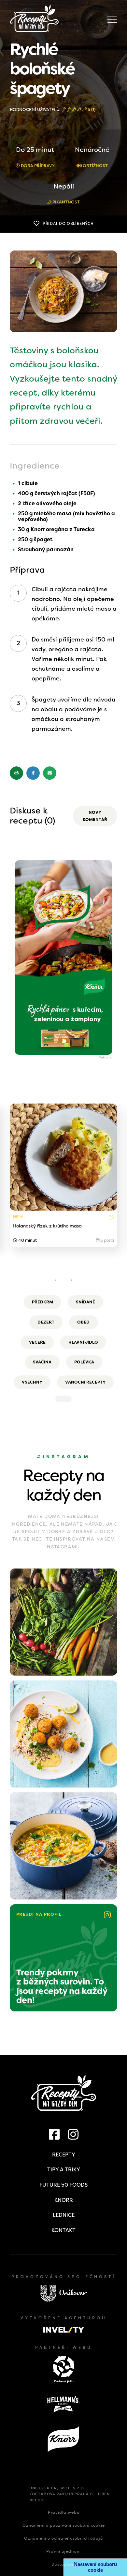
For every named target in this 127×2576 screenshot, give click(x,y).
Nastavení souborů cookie (95, 2567)
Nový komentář (95, 816)
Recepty (64, 2155)
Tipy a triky (64, 2170)
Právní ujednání (63, 2551)
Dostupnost (64, 2564)
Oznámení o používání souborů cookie (64, 2525)
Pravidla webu (64, 2512)
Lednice (64, 2215)
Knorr (64, 2200)
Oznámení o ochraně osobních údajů (63, 2538)
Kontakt (63, 2230)
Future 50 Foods (63, 2185)
